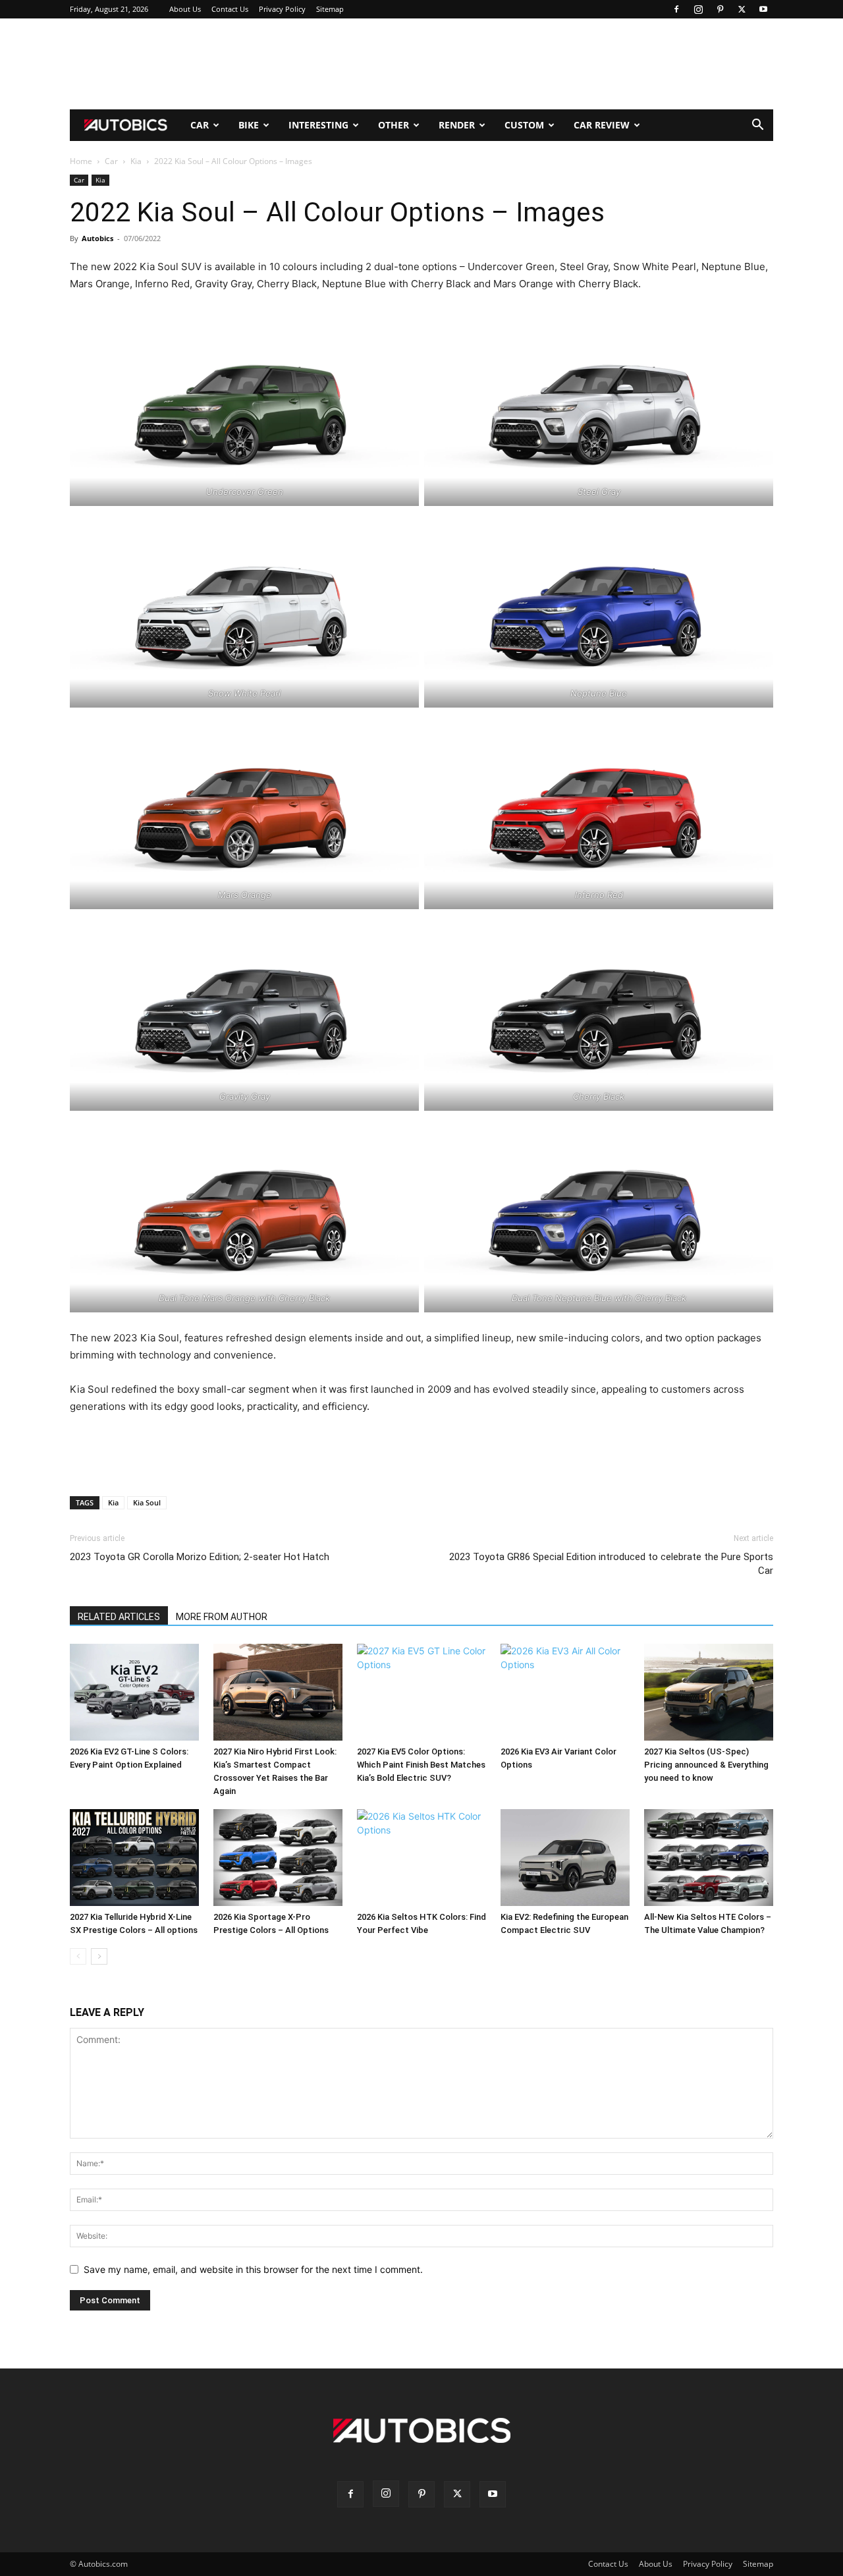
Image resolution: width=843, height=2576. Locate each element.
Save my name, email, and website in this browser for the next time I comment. (253, 2269)
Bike (249, 125)
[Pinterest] (720, 9)
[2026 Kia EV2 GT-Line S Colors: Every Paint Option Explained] (134, 1692)
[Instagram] (698, 9)
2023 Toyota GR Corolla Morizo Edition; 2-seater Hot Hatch (200, 1557)
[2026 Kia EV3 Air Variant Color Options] (565, 1692)
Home (81, 161)
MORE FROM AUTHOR (222, 1617)
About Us (185, 9)
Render (457, 125)
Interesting (318, 125)
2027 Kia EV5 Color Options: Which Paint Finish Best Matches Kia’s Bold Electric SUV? (421, 1765)
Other (394, 125)
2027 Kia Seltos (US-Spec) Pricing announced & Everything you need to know (706, 1765)
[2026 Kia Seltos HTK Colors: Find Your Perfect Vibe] (421, 1858)
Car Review (602, 125)
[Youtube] (763, 9)
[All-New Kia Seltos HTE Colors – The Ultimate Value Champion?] (709, 1858)
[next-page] (99, 1956)
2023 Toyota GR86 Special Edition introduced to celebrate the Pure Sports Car (611, 1564)
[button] (757, 126)
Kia (136, 161)
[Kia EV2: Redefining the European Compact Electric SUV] (565, 1858)
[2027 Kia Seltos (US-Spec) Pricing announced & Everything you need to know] (709, 1692)
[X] (742, 9)
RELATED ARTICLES (119, 1617)
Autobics (97, 238)
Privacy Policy (282, 9)
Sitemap (330, 9)
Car (200, 125)
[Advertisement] (421, 64)
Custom (524, 125)
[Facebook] (676, 9)
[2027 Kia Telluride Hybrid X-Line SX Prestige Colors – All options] (134, 1858)
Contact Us (230, 9)
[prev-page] (78, 1956)
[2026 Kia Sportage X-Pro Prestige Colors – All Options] (278, 1858)
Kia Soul (147, 1502)
